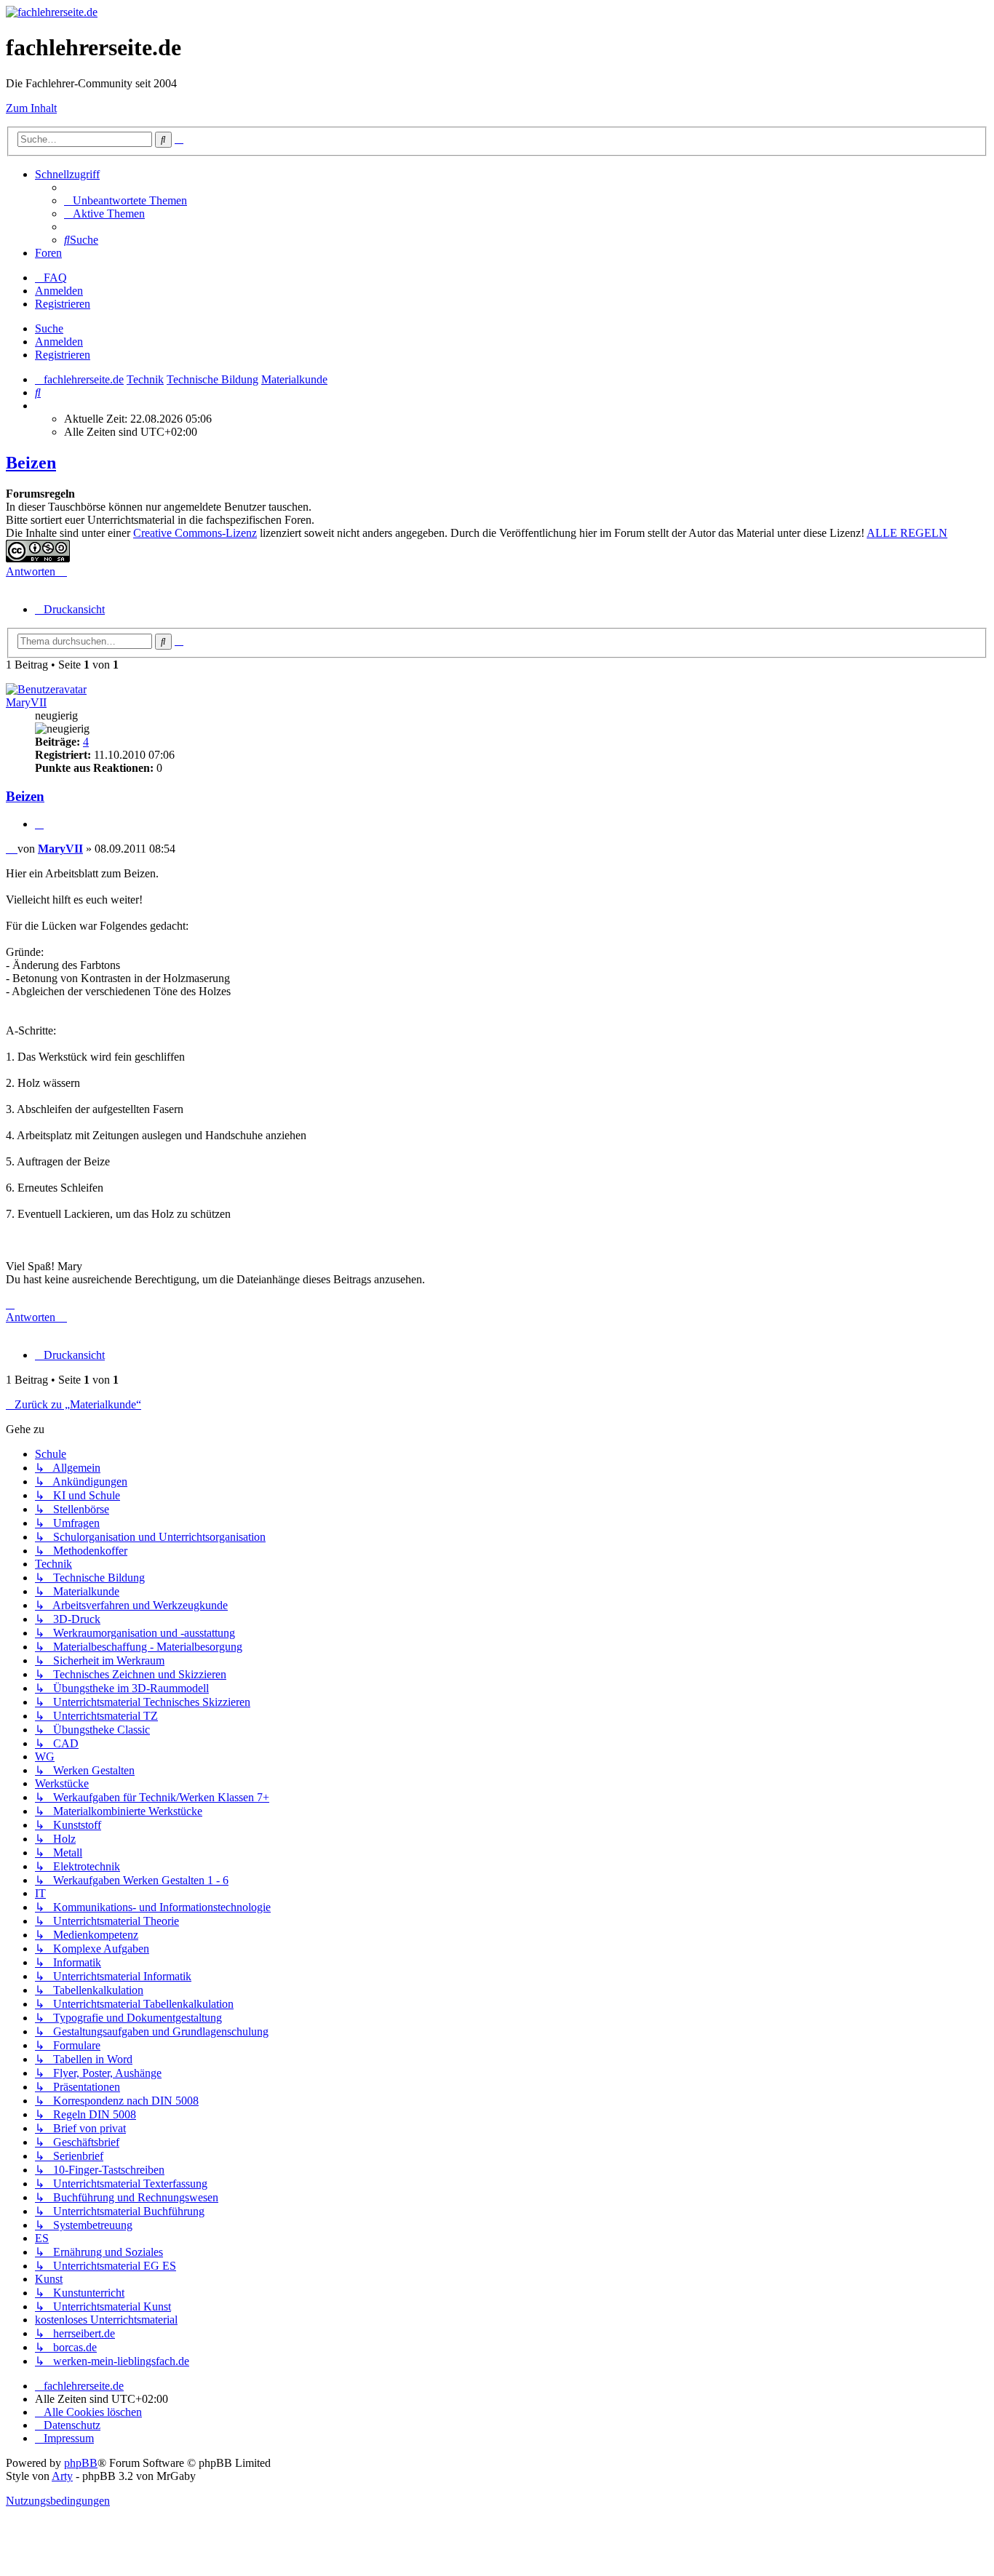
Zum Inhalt (31, 108)
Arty (62, 2476)
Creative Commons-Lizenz (195, 533)
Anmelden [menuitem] (59, 291)
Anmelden (59, 342)
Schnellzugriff (67, 174)
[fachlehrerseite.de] (52, 12)
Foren (48, 253)
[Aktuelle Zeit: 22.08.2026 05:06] (39, 406)
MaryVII (26, 702)
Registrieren (63, 355)
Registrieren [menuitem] (63, 304)
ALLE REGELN (907, 533)
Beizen (31, 463)
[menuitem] (126, 200)
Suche (49, 328)
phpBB (81, 2463)
